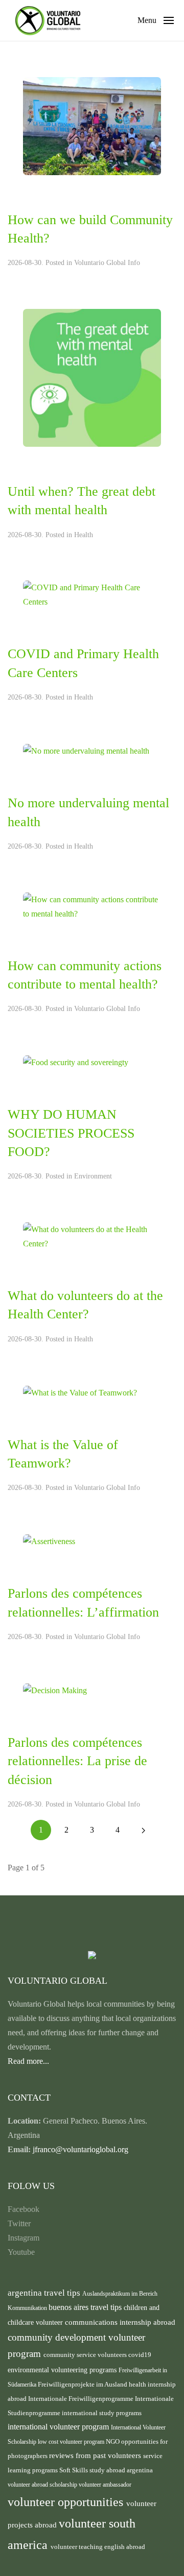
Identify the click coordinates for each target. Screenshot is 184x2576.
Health (84, 535)
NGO (113, 2441)
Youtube (21, 2252)
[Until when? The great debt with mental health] (92, 377)
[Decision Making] (55, 1690)
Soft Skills (74, 2470)
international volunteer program (59, 2427)
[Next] (143, 1830)
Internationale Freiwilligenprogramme (82, 2399)
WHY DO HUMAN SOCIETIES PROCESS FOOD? (71, 1133)
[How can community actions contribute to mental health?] (92, 906)
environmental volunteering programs (63, 2370)
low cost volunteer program (72, 2442)
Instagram (24, 2238)
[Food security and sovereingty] (76, 1062)
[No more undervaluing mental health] (86, 750)
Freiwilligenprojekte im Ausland (83, 2385)
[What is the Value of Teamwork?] (80, 1392)
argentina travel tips (45, 2293)
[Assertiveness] (49, 1541)
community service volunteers (86, 2355)
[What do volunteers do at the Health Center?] (92, 1236)
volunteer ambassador (105, 2485)
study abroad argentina (121, 2470)
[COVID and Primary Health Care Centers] (92, 594)
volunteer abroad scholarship (43, 2485)
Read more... (28, 2061)
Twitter (19, 2223)
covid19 (140, 2355)
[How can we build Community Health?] (92, 125)
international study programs (102, 2413)
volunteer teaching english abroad (98, 2547)
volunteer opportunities (67, 2502)
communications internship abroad (120, 2322)
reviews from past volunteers (96, 2455)
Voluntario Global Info (107, 263)
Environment (93, 1176)
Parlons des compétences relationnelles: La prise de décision (77, 1761)
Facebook (24, 2209)
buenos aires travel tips (86, 2307)
